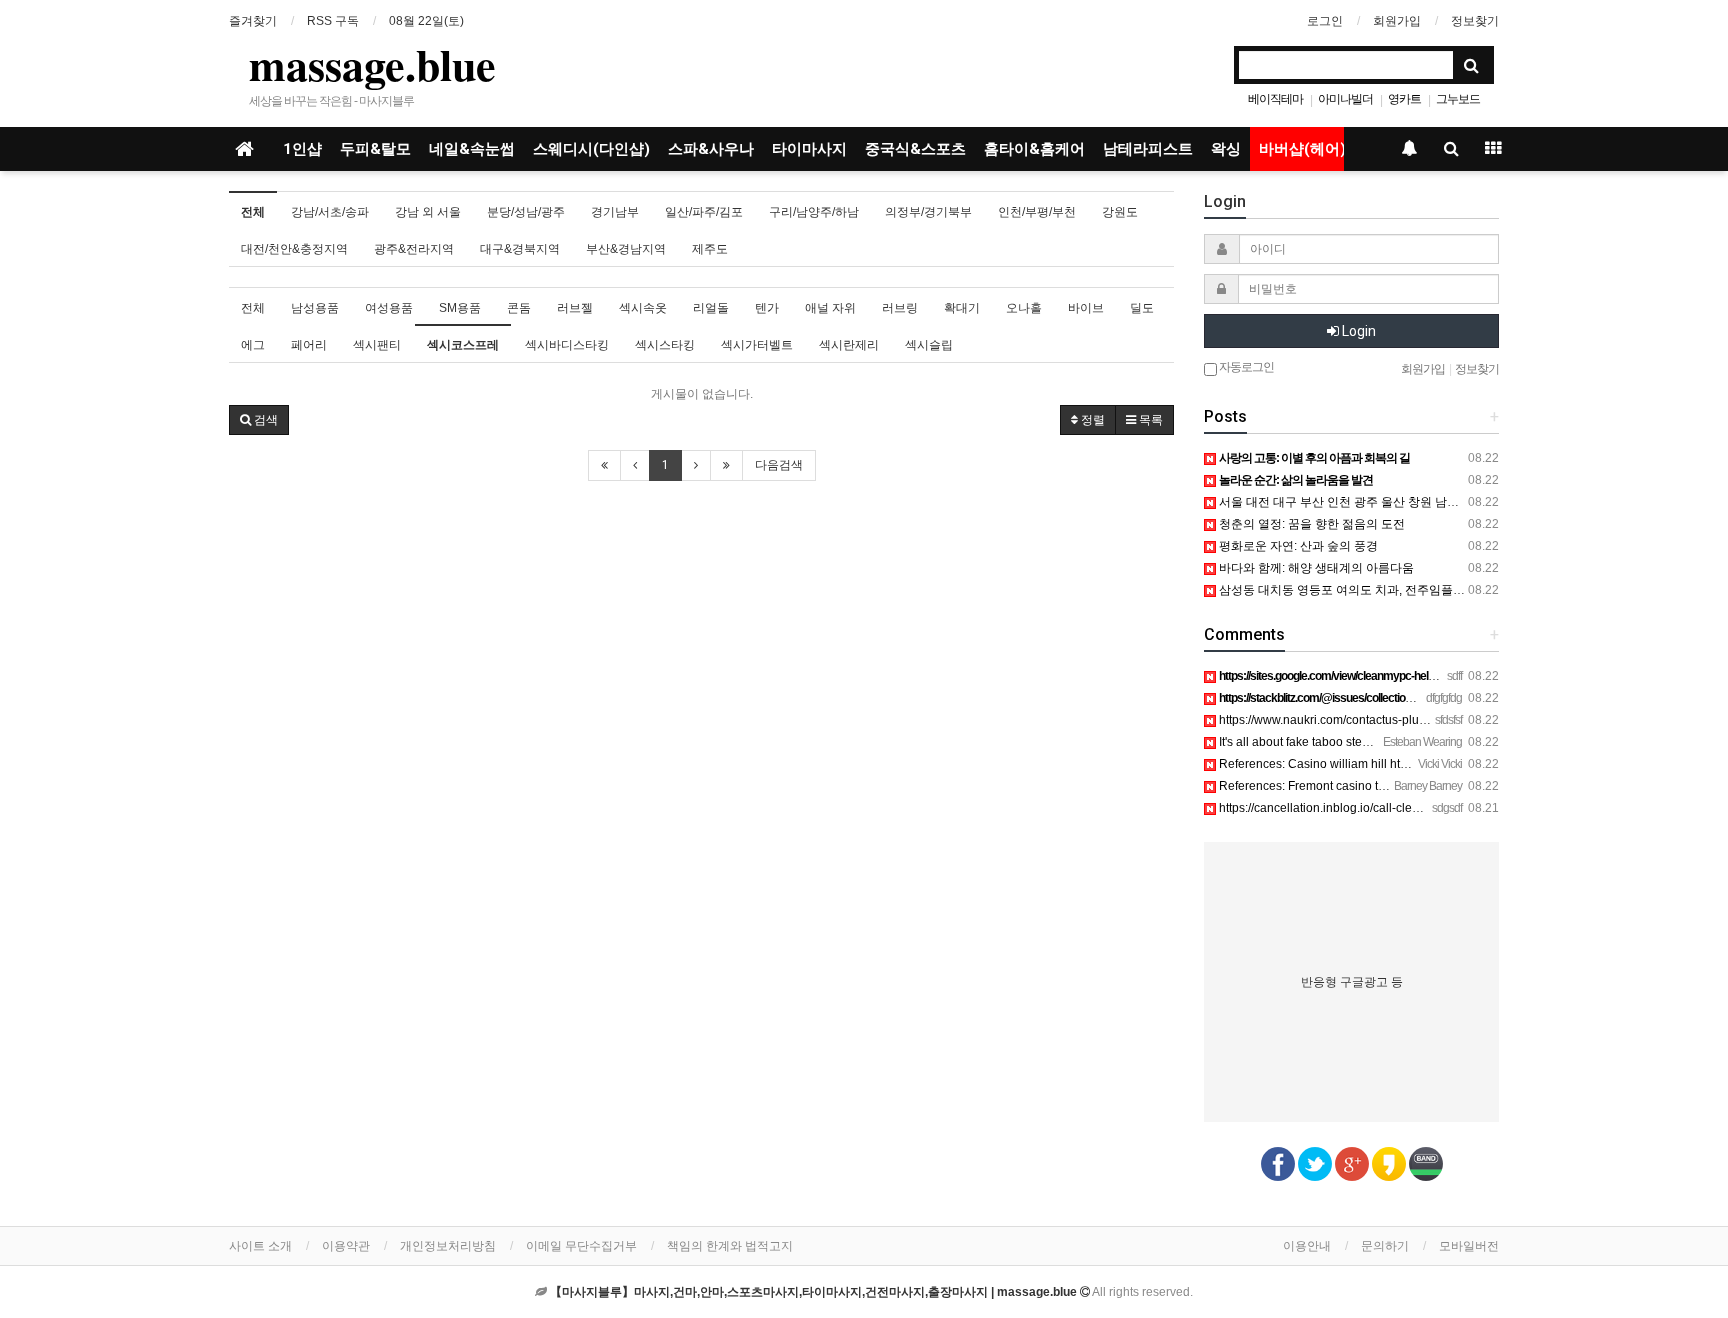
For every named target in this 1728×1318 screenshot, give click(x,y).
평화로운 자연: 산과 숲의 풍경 (1297, 546)
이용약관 (346, 1246)
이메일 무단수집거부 (581, 1246)
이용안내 (1307, 1246)
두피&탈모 (375, 149)
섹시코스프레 (463, 345)
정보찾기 (1475, 21)
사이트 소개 (260, 1246)
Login (1357, 331)
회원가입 (1397, 21)
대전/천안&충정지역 (294, 249)
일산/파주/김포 (704, 212)
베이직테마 (1275, 99)
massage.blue (372, 64)
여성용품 (389, 308)
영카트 (1404, 99)
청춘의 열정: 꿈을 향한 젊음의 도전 (1310, 524)
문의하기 (1385, 1246)
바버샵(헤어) (1302, 149)
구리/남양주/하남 (814, 212)
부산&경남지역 (626, 249)
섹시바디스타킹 (567, 345)
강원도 (1120, 212)
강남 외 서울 (428, 212)
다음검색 (779, 465)
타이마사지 (809, 149)
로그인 (1325, 21)
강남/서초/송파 (330, 212)
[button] (259, 420)
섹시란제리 (849, 345)
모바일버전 (1469, 1246)
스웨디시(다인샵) (591, 149)
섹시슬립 (929, 345)
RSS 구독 (333, 21)
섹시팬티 (377, 345)
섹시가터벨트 (757, 345)
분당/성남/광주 (526, 212)
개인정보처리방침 (448, 1246)
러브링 (900, 308)
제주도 (710, 249)
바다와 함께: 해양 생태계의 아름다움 (1315, 568)
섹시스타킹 (665, 345)
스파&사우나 (711, 149)
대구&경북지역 (520, 249)
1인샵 (302, 149)
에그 (253, 345)
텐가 (767, 308)
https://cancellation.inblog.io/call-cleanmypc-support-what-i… (1382, 808)
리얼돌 (711, 308)
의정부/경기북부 (928, 212)
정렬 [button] (1091, 420)
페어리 (309, 345)
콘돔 (519, 308)
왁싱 (1226, 149)
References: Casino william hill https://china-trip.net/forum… (1379, 764)
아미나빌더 (1345, 99)
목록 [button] (1149, 420)
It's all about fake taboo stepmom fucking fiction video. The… (1380, 742)
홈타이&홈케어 (1034, 149)
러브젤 (575, 308)
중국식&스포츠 (915, 149)
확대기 (962, 308)
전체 (253, 212)
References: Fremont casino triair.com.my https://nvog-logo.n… (1387, 786)
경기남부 (615, 212)
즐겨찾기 (253, 21)
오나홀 (1024, 308)
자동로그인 (1245, 367)
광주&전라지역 (414, 249)
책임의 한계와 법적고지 (730, 1246)
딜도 (1142, 308)
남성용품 (315, 308)
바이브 (1086, 308)
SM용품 (460, 308)
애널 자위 (830, 308)
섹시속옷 (643, 308)
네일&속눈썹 (472, 149)
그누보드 (1458, 99)
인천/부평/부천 (1037, 212)
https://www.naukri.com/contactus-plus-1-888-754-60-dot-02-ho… (1394, 720)
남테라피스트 (1148, 149)
